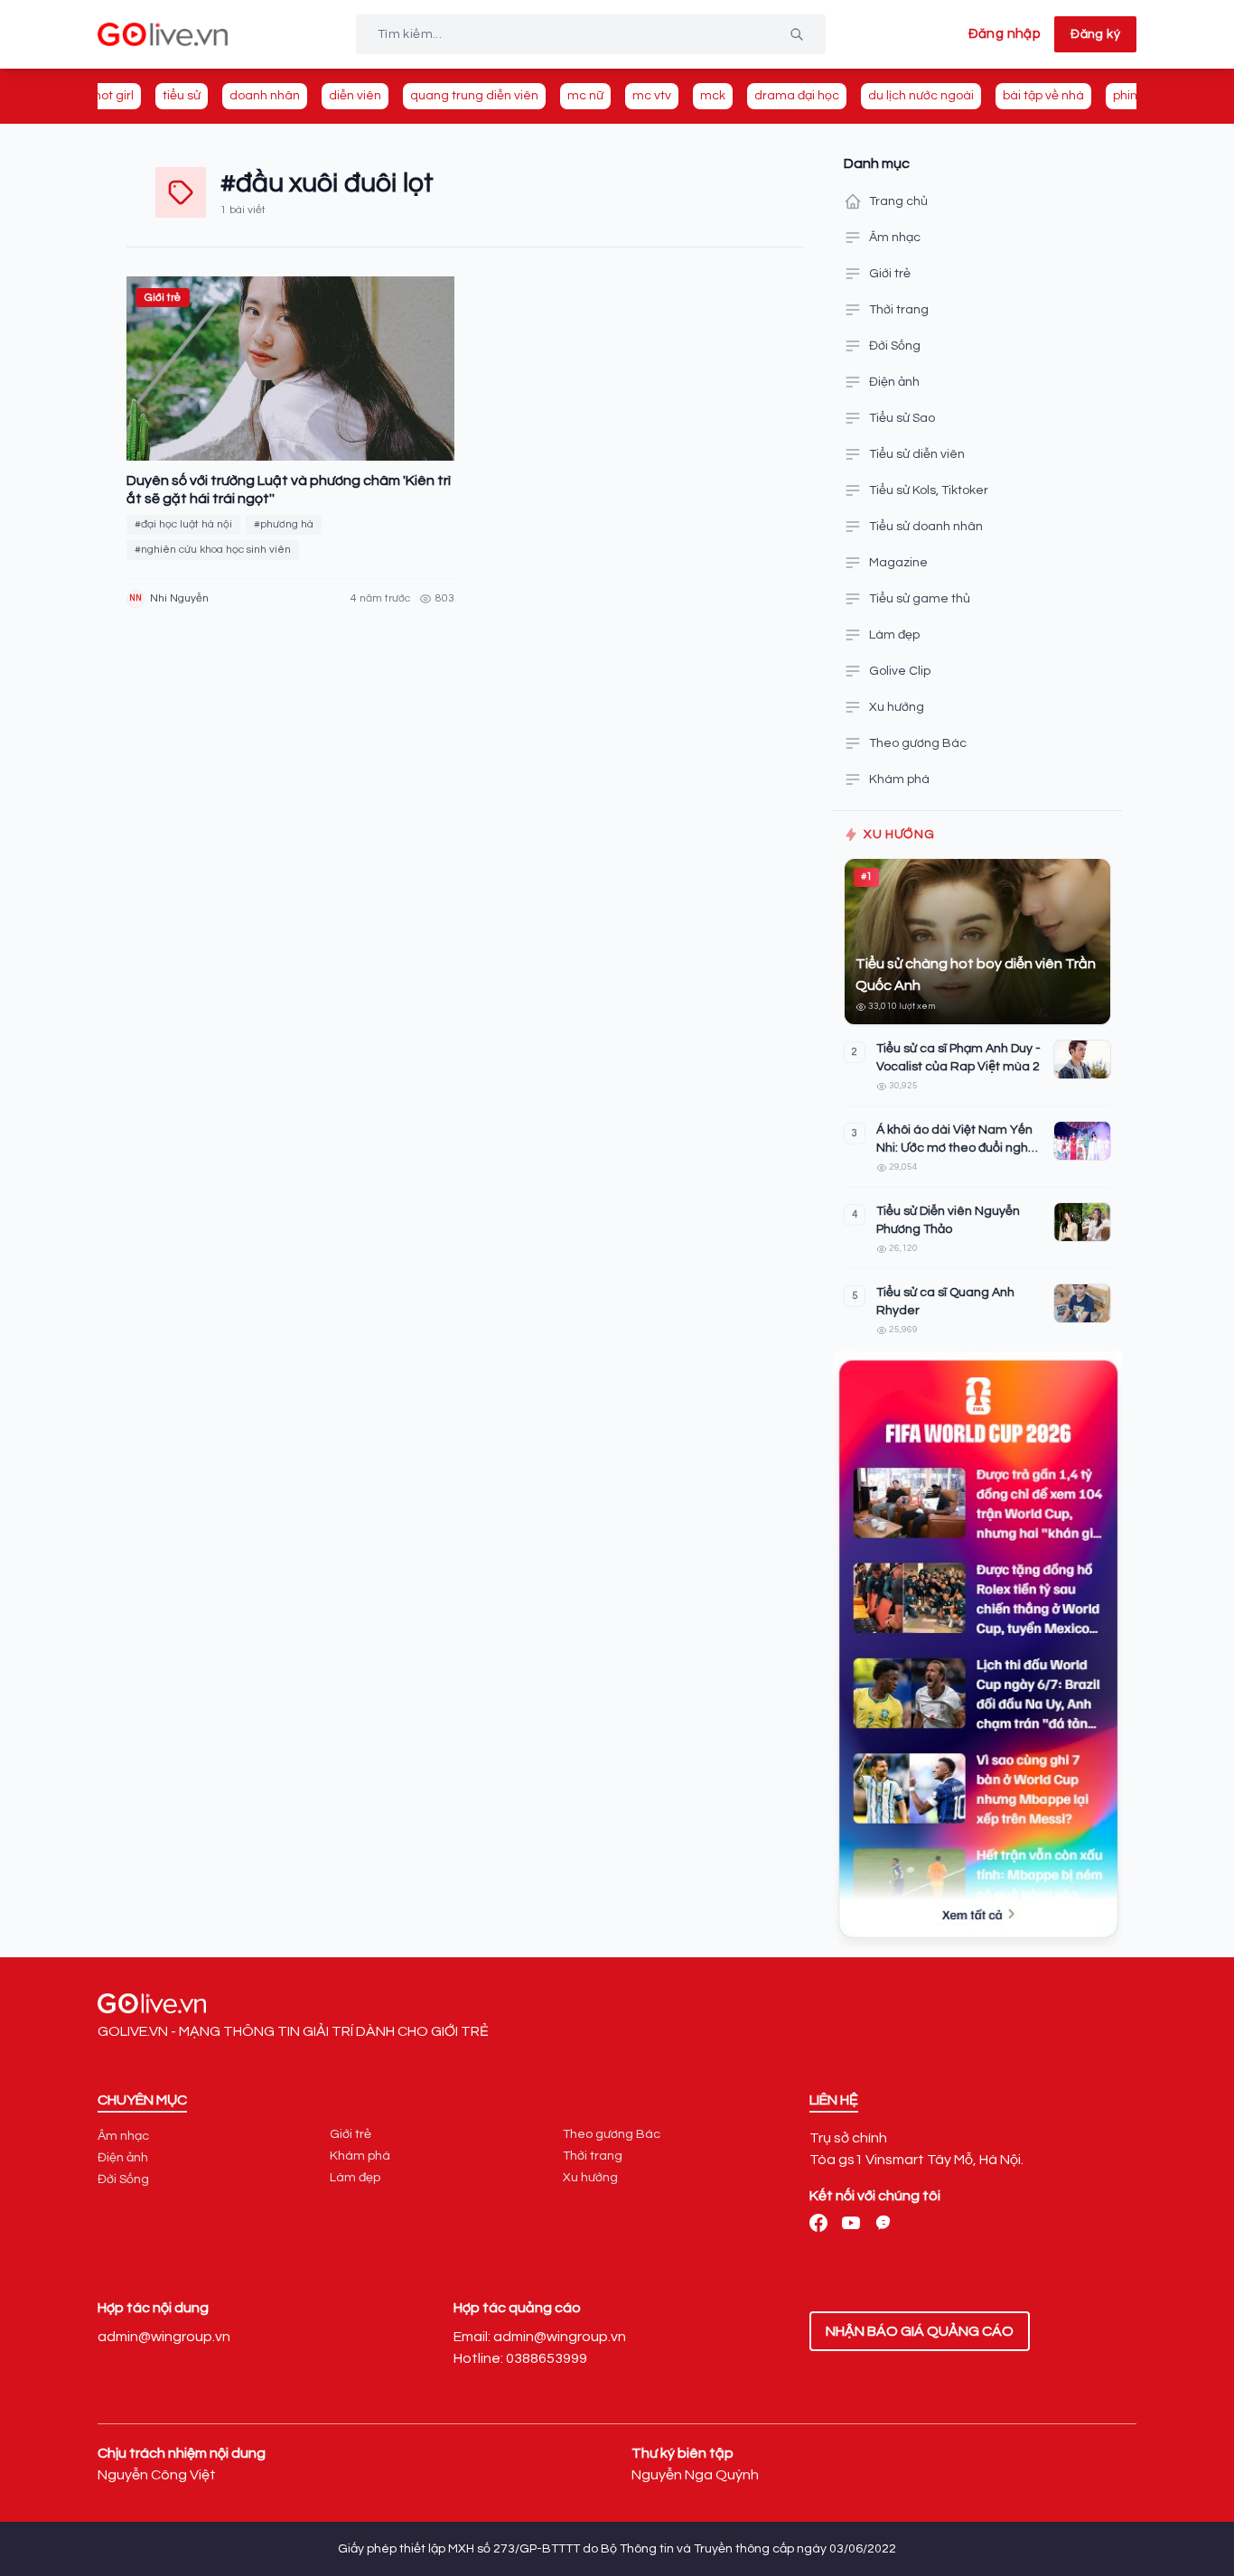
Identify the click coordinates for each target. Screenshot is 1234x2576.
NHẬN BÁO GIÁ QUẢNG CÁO (920, 2331)
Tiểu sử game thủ (920, 599)
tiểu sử (182, 96)
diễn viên (355, 96)
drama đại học (797, 96)
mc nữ (585, 96)
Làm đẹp (894, 635)
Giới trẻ (890, 274)
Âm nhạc (895, 238)
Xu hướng (897, 707)
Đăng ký (1095, 34)
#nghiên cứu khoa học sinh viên (213, 550)
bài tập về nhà (1043, 96)
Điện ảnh (894, 382)
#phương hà (284, 524)
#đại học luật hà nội (183, 524)
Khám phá (899, 779)
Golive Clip (900, 671)
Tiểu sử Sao (902, 418)
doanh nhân (265, 96)
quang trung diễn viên (474, 96)
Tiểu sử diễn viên (917, 454)
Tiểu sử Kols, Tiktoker (929, 490)
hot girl (114, 96)
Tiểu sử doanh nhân (926, 527)
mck (713, 96)
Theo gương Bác (918, 743)
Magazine (898, 563)
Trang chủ (898, 201)
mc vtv (652, 96)
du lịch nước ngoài (921, 96)
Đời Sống (895, 346)
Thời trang (899, 310)
